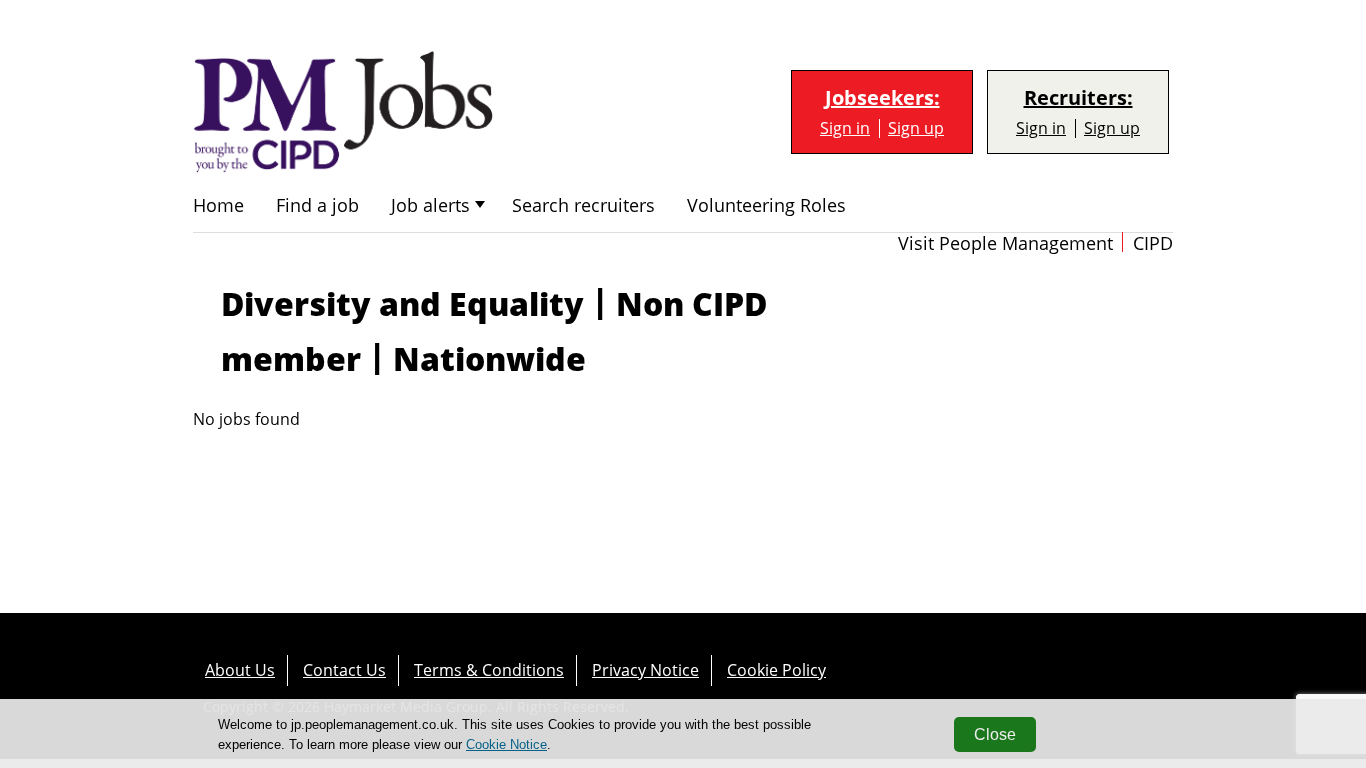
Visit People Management (1005, 243)
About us (240, 670)
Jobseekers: (882, 98)
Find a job (317, 205)
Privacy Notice (645, 670)
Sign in (845, 128)
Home (218, 205)
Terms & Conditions (489, 670)
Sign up (916, 128)
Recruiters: (1078, 98)
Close (995, 734)
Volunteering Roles (766, 205)
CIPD (1153, 243)
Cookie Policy (776, 670)
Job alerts (430, 205)
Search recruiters (583, 205)
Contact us (344, 670)
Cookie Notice (506, 744)
